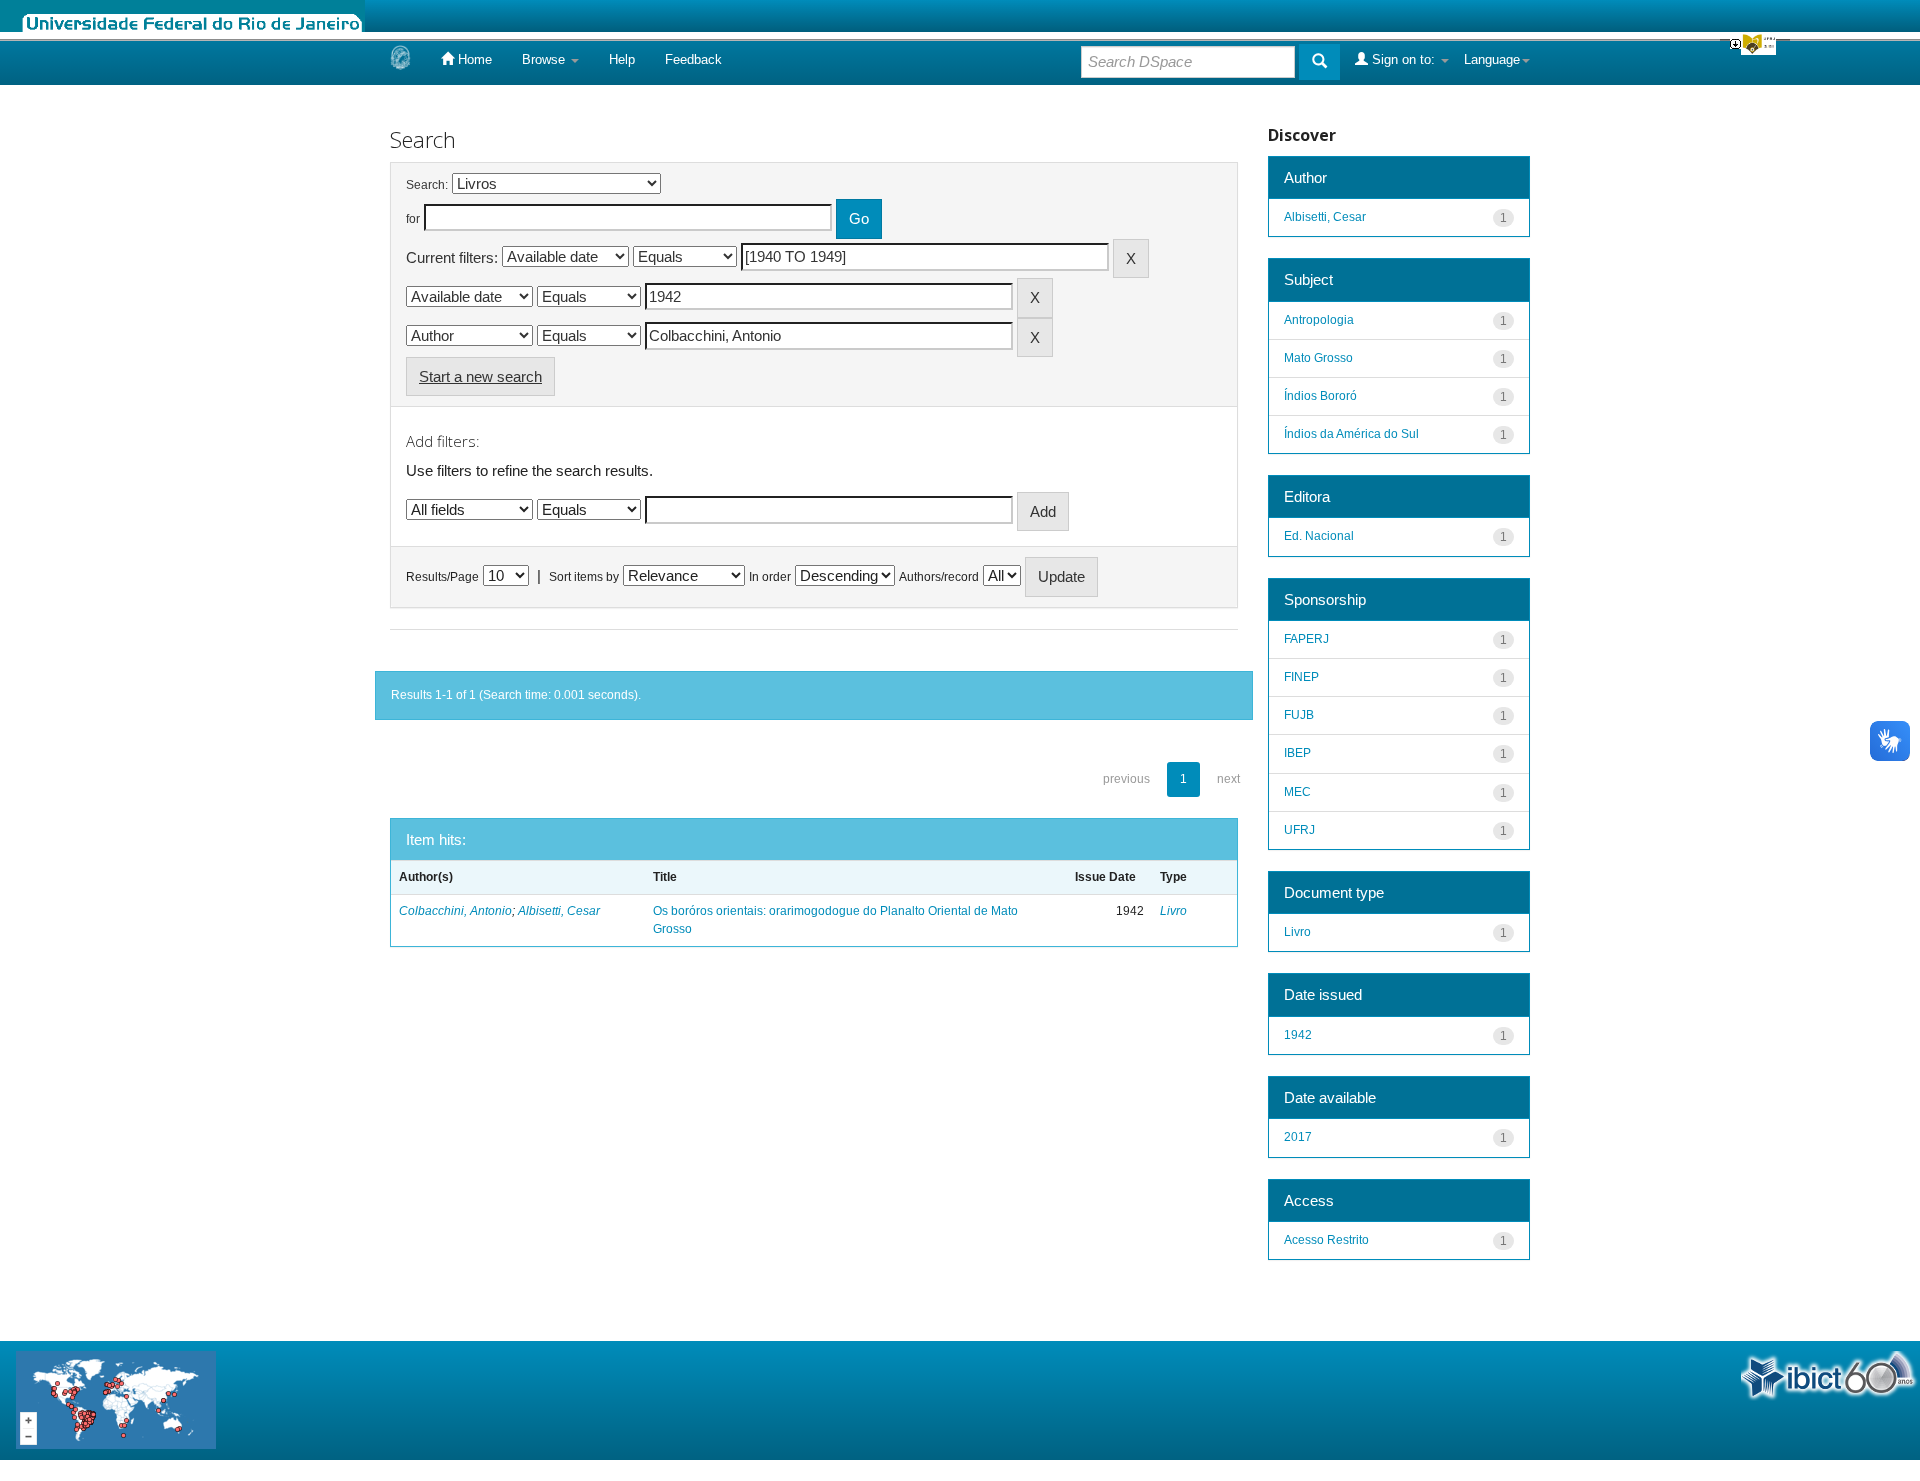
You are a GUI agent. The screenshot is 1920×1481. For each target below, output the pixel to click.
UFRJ (1299, 830)
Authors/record (939, 577)
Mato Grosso (1318, 358)
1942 (1298, 1035)
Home (473, 59)
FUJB (1299, 715)
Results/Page (442, 577)
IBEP (1297, 753)
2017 (1298, 1137)
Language (1492, 59)
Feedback (693, 59)
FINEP (1301, 677)
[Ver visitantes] (116, 1399)
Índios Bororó (1320, 396)
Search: (427, 185)
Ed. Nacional (1319, 536)
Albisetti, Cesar (559, 911)
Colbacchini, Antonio (455, 911)
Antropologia (1319, 320)
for (413, 219)
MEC (1297, 792)
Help (622, 59)
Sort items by (584, 577)
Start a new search (480, 376)
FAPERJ (1306, 639)
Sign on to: (1403, 59)
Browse (545, 59)
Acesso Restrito (1326, 1240)
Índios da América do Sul (1351, 434)
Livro (1173, 911)
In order (770, 577)
